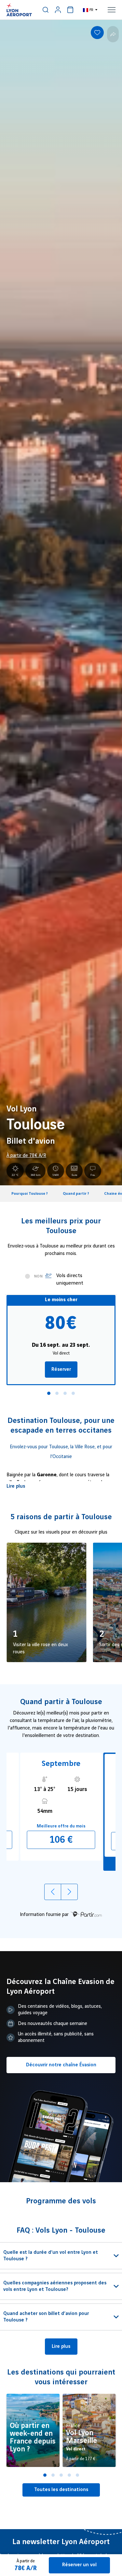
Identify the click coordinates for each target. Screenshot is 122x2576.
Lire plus (16, 1486)
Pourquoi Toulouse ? (30, 1194)
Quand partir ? (76, 1194)
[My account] (58, 10)
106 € (61, 1840)
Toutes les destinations (61, 2490)
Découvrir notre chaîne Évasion (61, 2065)
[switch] (46, 10)
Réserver (61, 1370)
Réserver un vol (79, 2565)
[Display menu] (112, 10)
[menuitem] (46, 10)
